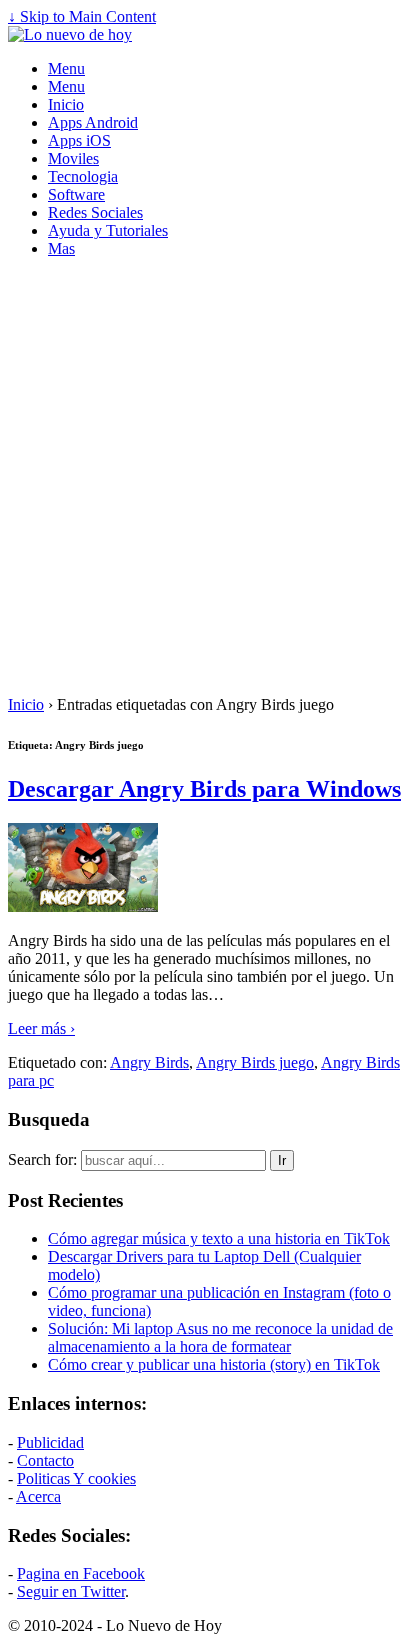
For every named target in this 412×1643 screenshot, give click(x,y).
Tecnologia (83, 176)
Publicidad (50, 1442)
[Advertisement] (206, 480)
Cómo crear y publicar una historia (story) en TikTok (214, 1364)
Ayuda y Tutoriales (108, 230)
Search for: (42, 1159)
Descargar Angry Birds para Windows (204, 789)
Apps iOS (79, 140)
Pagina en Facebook (81, 1573)
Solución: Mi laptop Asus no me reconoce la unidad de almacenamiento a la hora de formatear (220, 1337)
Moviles (73, 158)
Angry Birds (149, 1062)
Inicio (66, 104)
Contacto (45, 1460)
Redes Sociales (95, 212)
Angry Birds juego (255, 1062)
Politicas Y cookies (76, 1478)
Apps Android (93, 122)
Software (76, 194)
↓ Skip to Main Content (82, 16)
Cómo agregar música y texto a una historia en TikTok (219, 1238)
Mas (61, 248)
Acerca (38, 1496)
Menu (66, 68)
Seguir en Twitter (71, 1591)
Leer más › (41, 1028)
